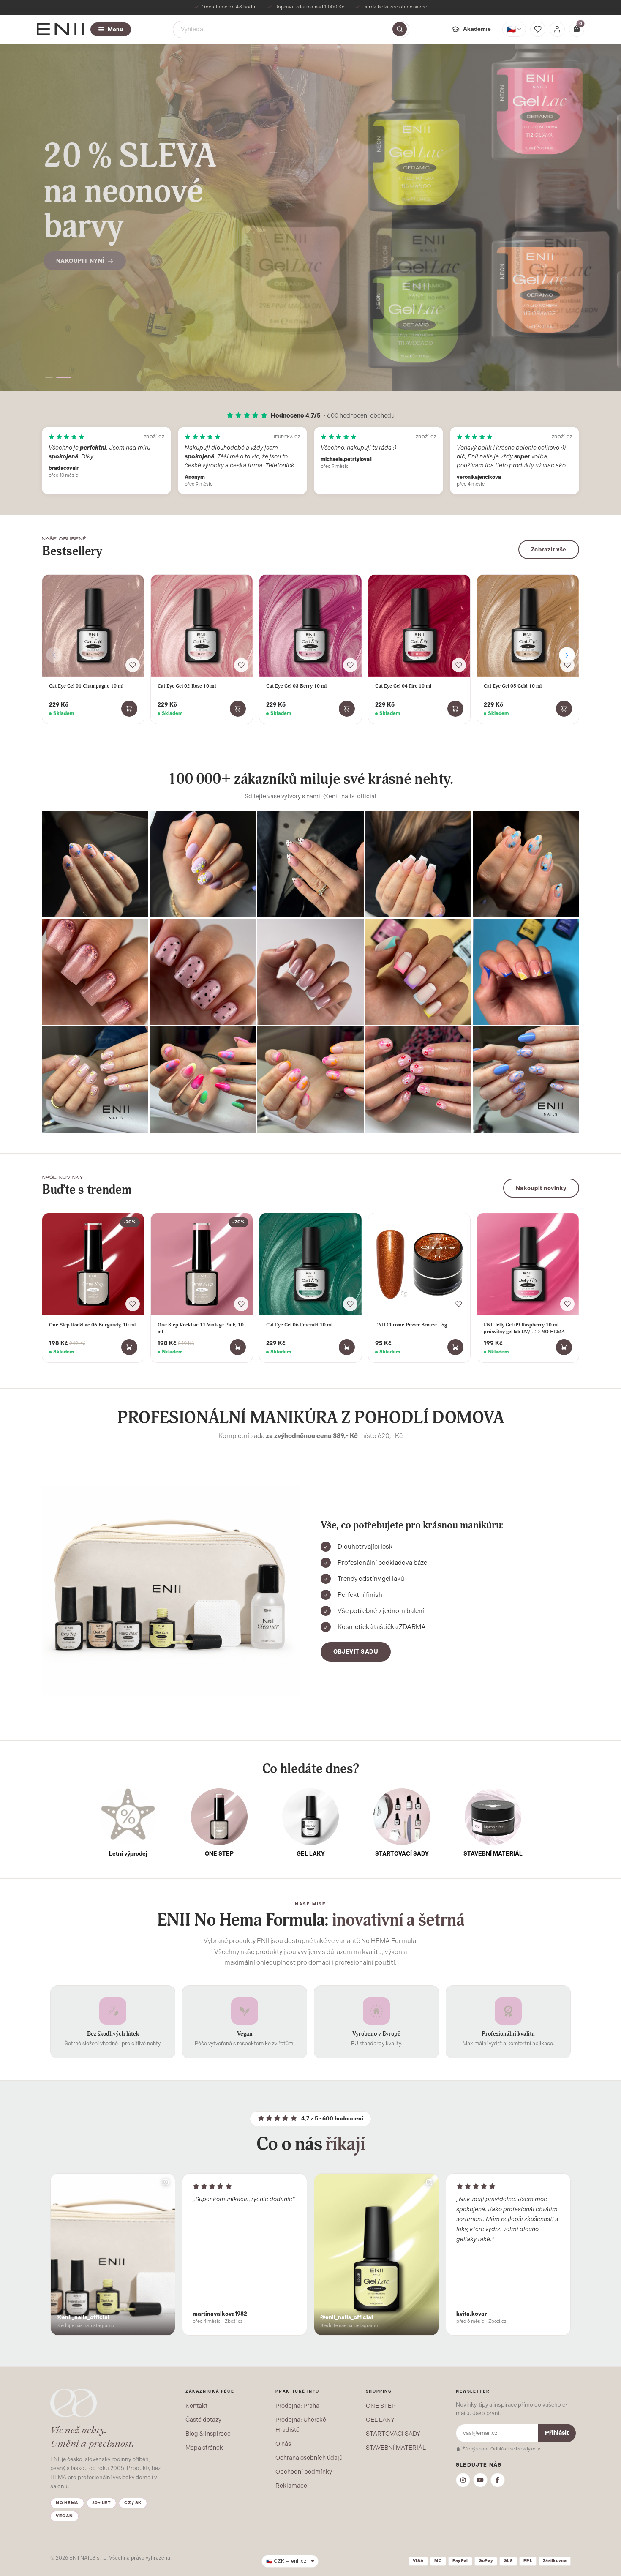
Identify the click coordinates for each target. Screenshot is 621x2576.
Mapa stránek (204, 2448)
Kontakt (196, 2406)
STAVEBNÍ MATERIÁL (396, 2448)
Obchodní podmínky (304, 2472)
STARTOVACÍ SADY (393, 2434)
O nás (283, 2444)
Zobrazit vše (549, 550)
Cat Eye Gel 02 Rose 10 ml (187, 686)
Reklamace (291, 2486)
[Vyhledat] (400, 29)
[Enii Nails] (60, 29)
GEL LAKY (380, 2420)
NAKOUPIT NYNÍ (80, 248)
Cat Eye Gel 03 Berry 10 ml (296, 686)
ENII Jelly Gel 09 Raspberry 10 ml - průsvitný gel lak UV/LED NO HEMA (524, 1328)
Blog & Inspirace (208, 2434)
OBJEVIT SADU (356, 1652)
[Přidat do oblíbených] (133, 665)
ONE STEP (381, 2406)
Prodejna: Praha (297, 2406)
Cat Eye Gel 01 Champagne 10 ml (86, 686)
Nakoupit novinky (541, 1188)
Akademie (477, 29)
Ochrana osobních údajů (309, 2458)
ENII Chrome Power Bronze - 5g (411, 1325)
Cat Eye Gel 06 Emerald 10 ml (299, 1325)
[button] (49, 377)
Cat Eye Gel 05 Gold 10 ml (513, 686)
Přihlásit (557, 2433)
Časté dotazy (203, 2420)
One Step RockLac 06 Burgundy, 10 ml (92, 1325)
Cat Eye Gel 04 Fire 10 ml (403, 686)
